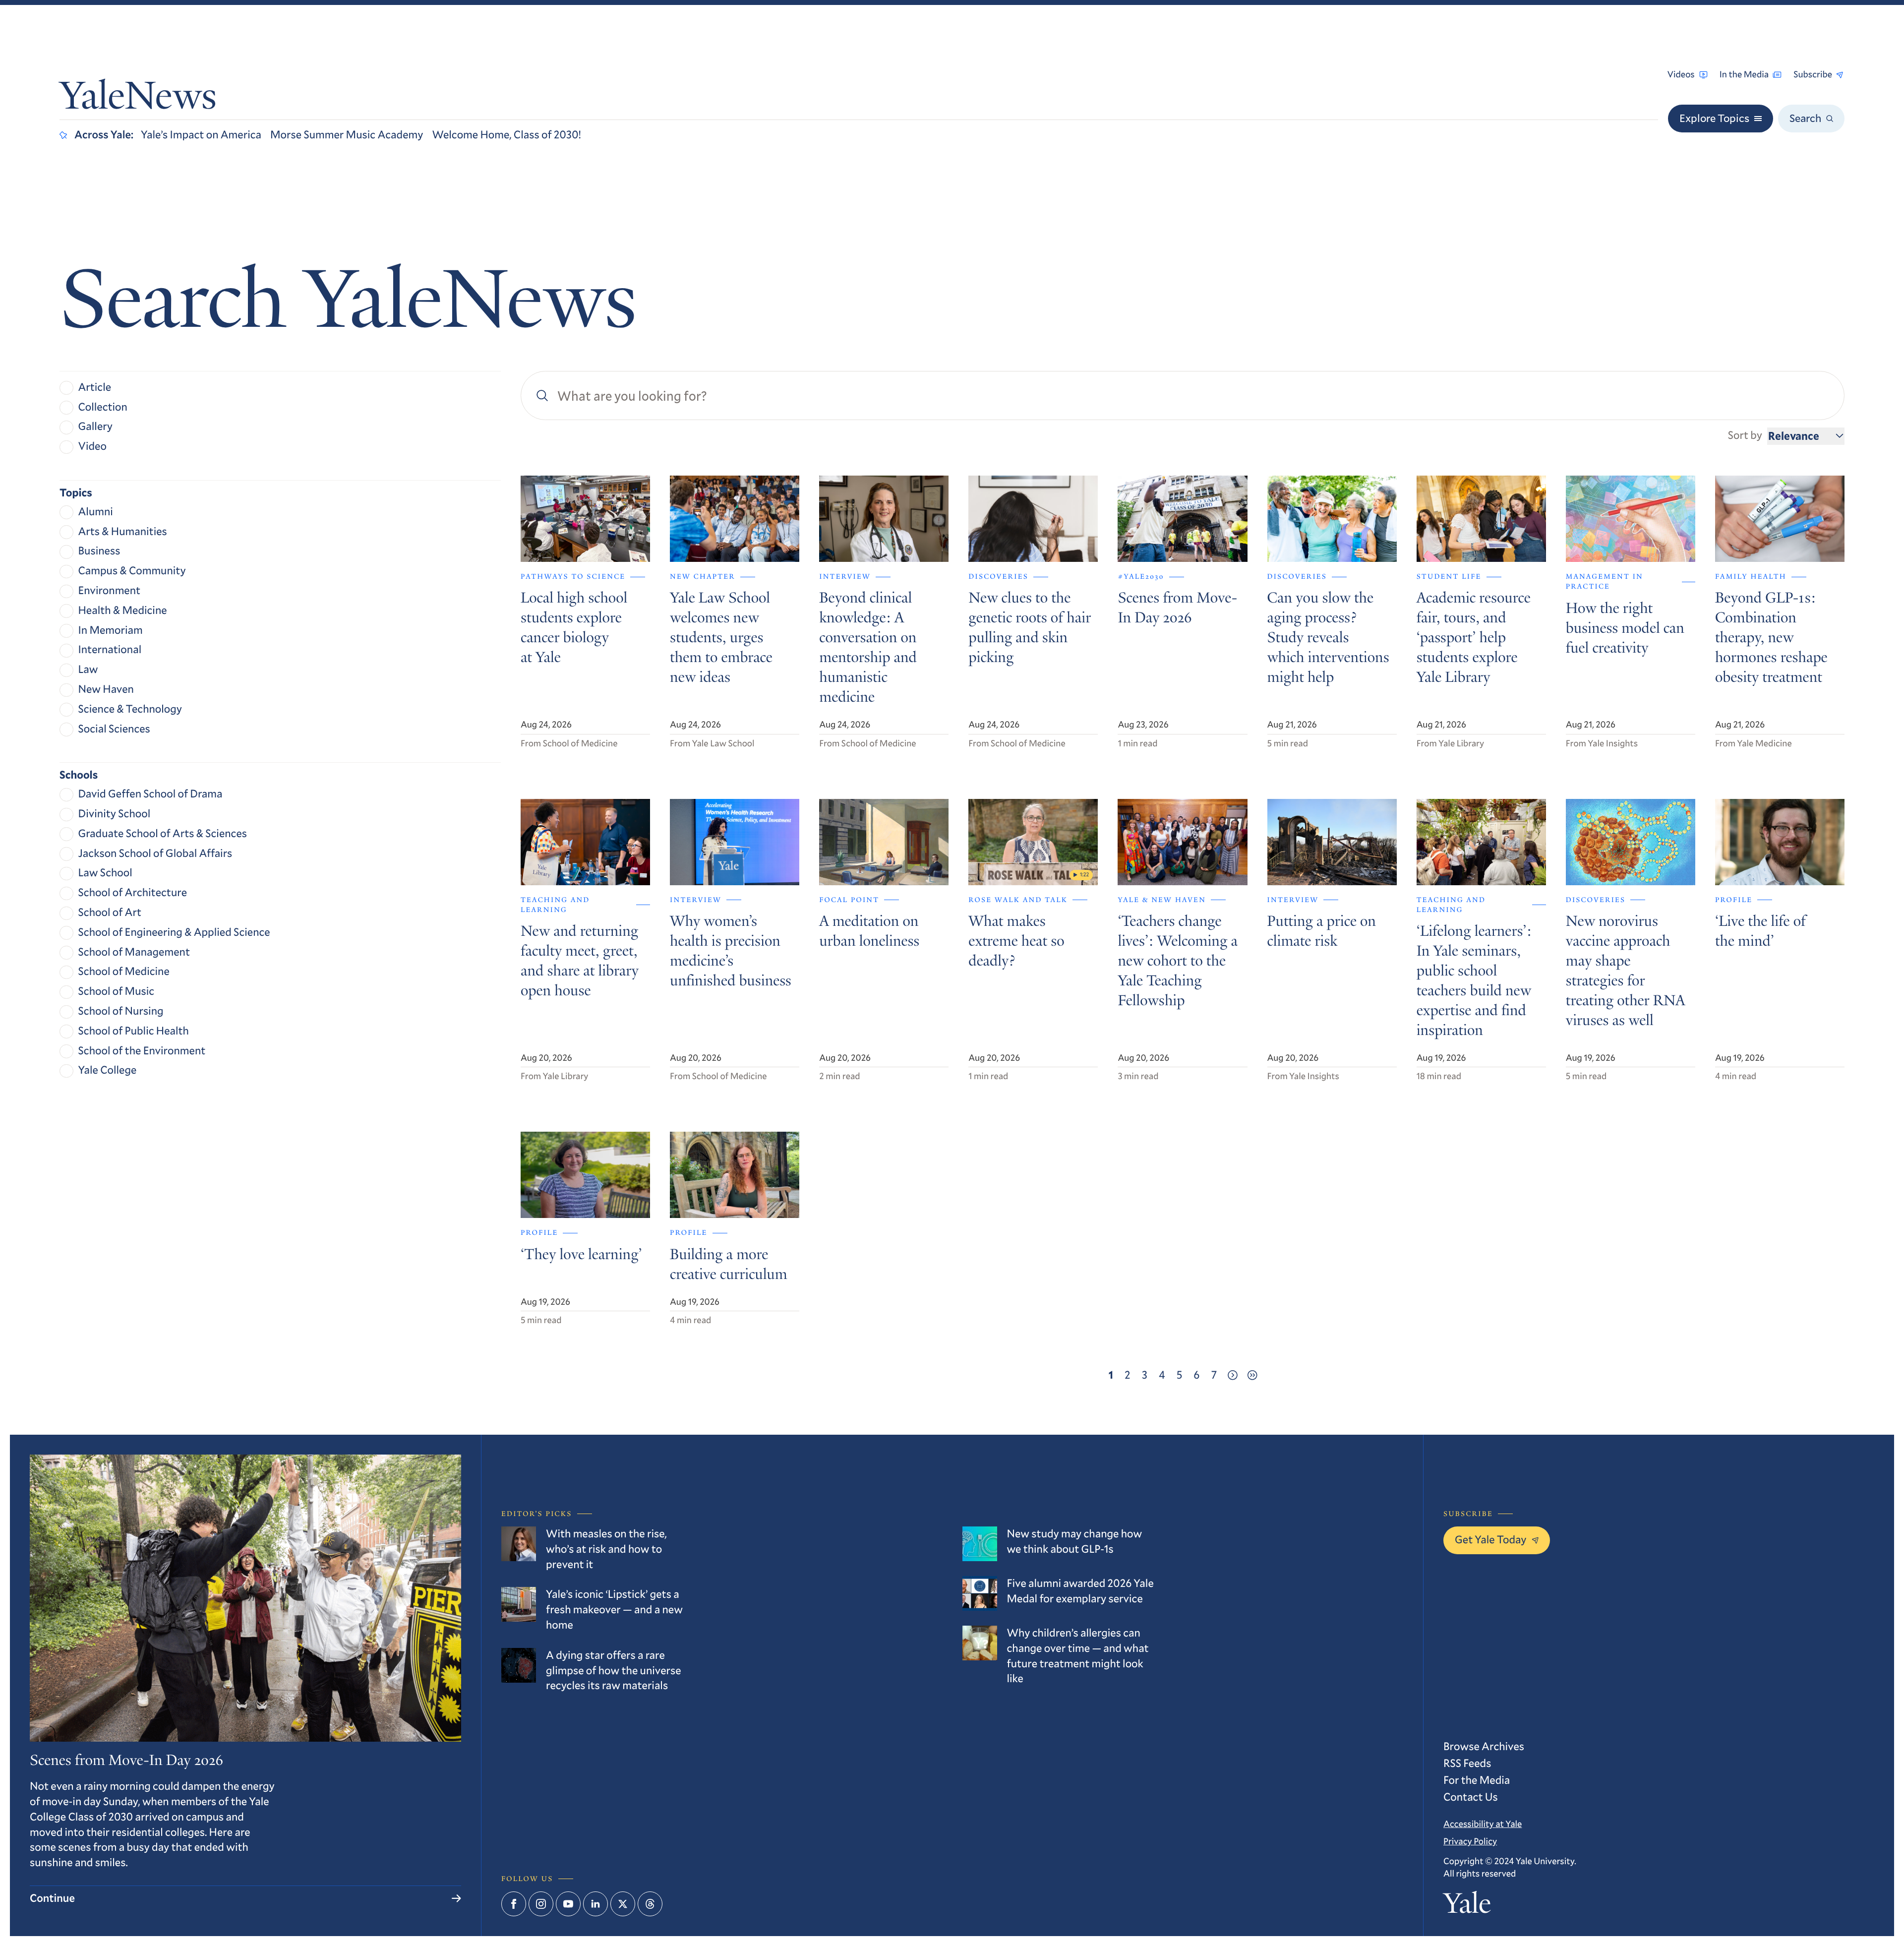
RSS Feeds (1467, 1763)
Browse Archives (1484, 1746)
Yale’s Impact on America (201, 135)
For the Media (1477, 1780)
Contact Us (1471, 1797)
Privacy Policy (1470, 1841)
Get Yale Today (1491, 1540)
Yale (1467, 1906)
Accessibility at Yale (1483, 1824)
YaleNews (138, 99)
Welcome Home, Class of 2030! (506, 135)
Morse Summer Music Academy (347, 135)
